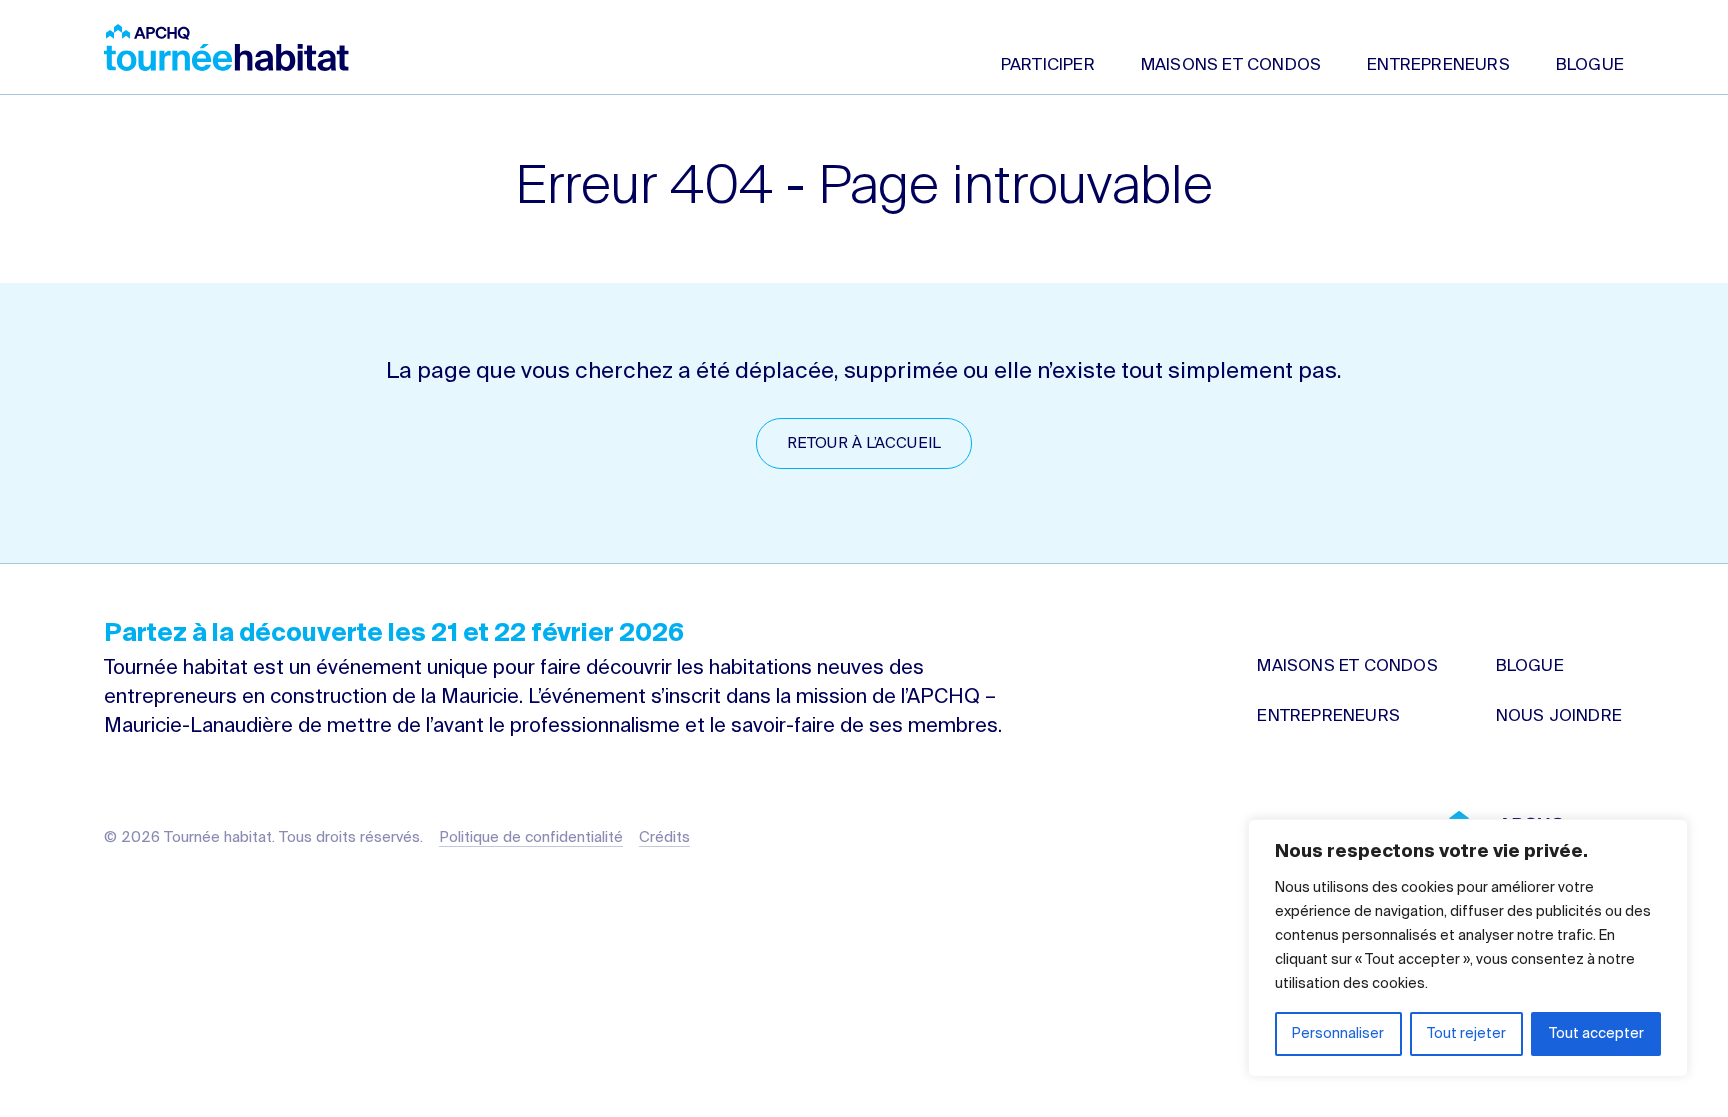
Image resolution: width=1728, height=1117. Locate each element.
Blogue (1590, 65)
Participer (1048, 65)
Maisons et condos (1231, 65)
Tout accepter (1596, 1034)
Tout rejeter (1466, 1034)
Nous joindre (1559, 716)
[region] (1468, 948)
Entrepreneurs (1438, 65)
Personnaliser (1338, 1034)
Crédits (664, 837)
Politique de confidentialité (531, 837)
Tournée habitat (226, 47)
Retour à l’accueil (864, 443)
